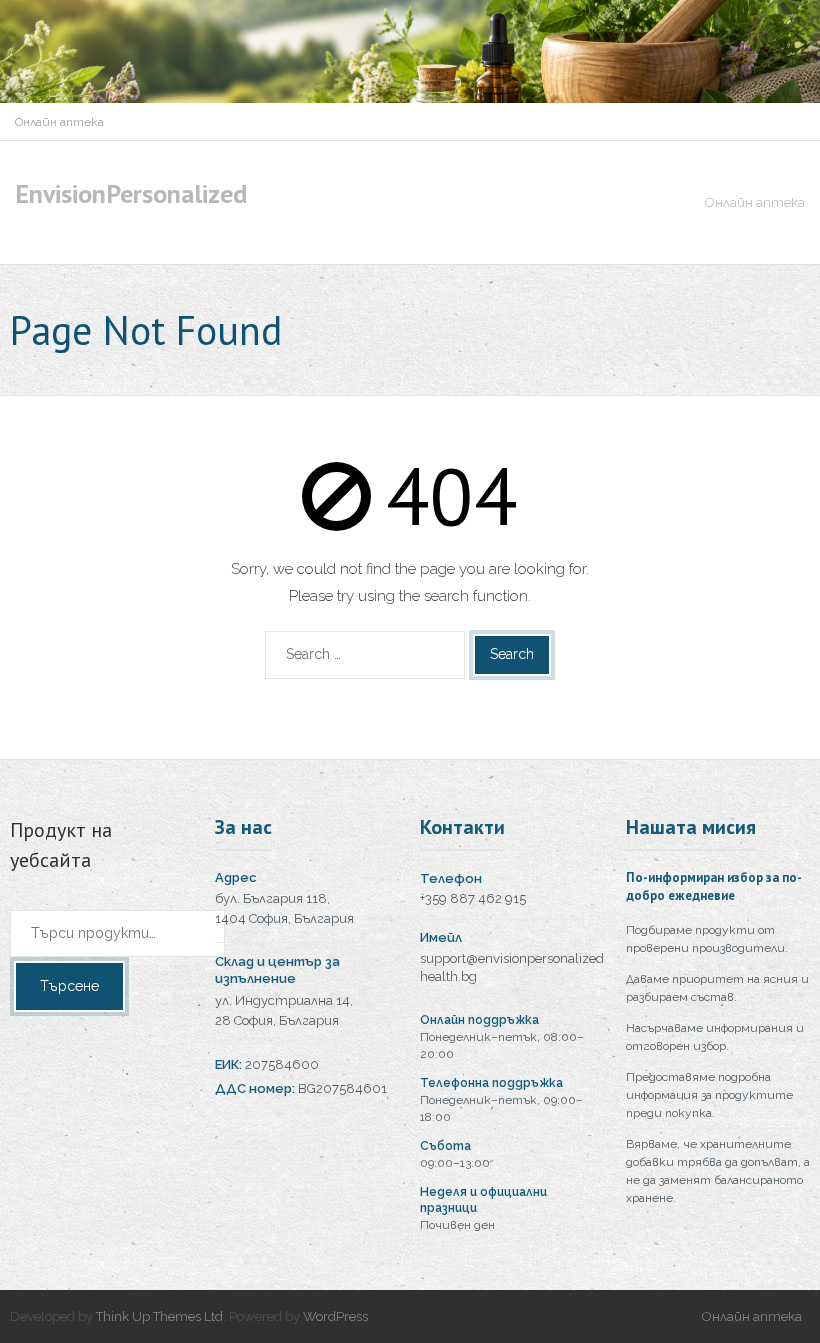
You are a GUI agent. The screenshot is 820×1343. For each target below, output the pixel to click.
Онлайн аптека (59, 122)
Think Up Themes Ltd (159, 1316)
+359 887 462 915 (473, 898)
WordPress (335, 1316)
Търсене (69, 986)
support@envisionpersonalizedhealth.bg (512, 968)
